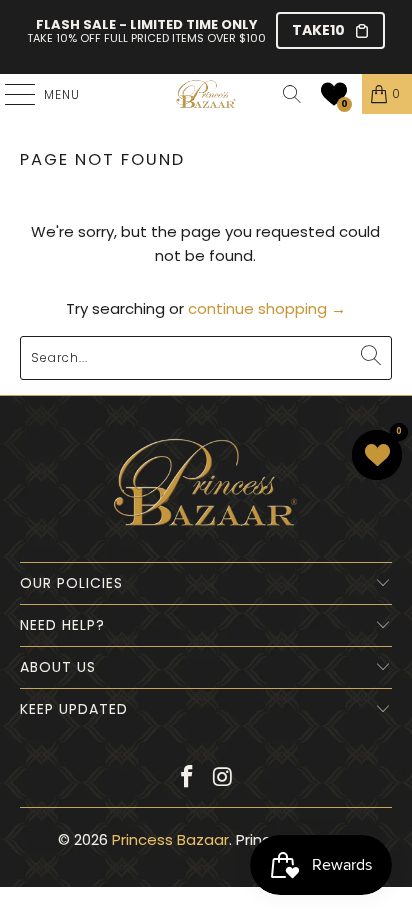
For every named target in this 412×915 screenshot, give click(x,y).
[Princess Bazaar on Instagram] (223, 778)
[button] (334, 94)
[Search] (292, 94)
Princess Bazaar (170, 839)
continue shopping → (267, 308)
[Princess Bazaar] (206, 94)
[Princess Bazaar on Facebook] (187, 778)
